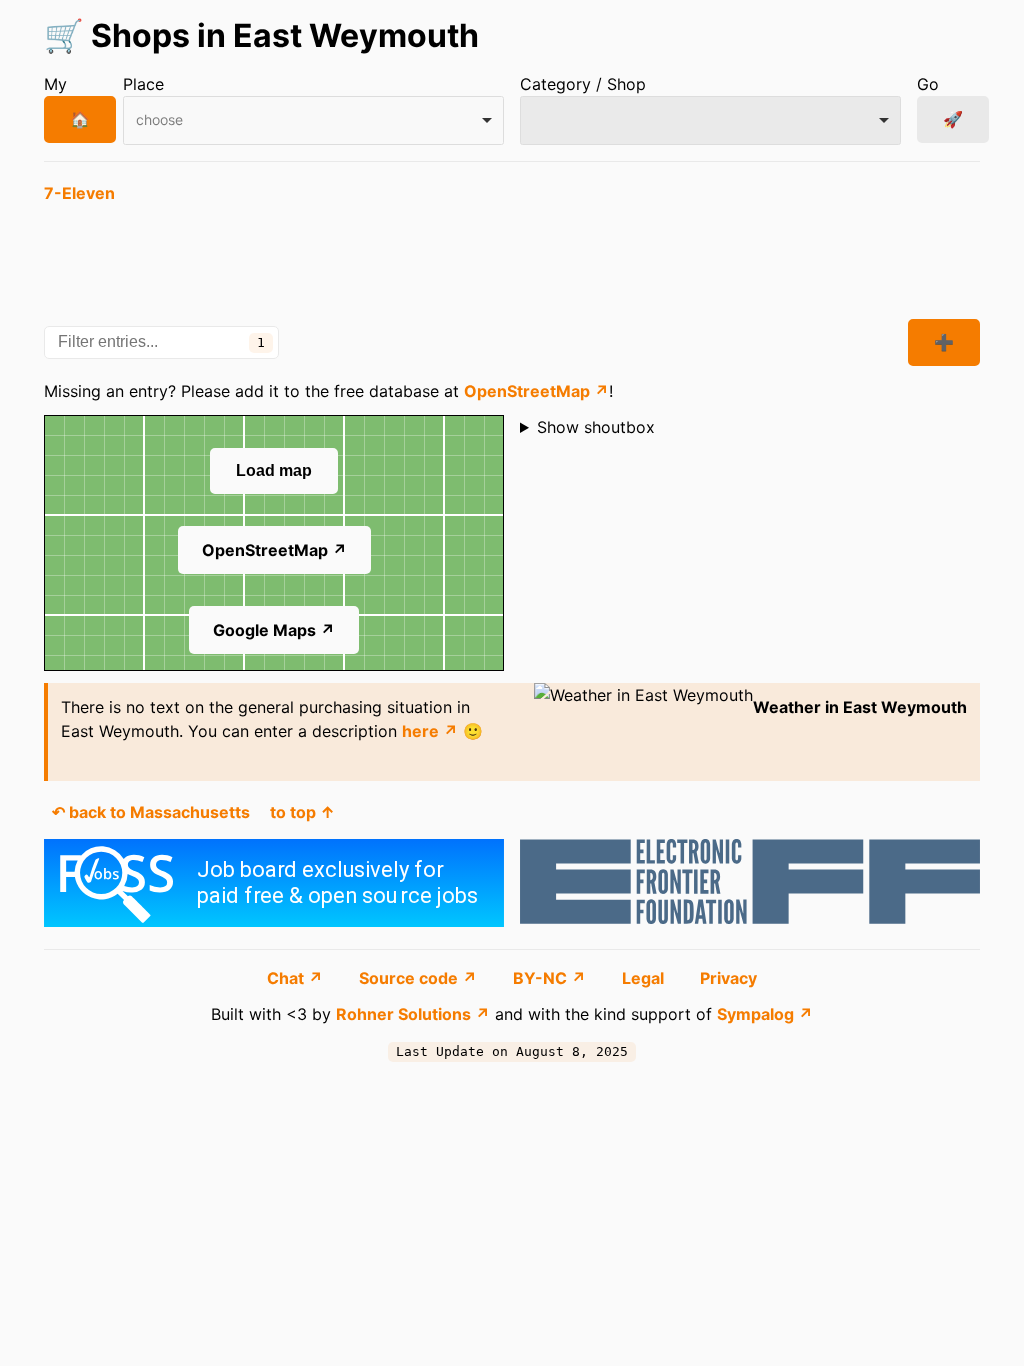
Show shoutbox (596, 427)
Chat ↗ (297, 978)
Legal (645, 978)
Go (928, 84)
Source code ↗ (420, 978)
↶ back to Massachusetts (151, 812)
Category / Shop (583, 84)
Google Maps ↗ (274, 630)
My (55, 84)
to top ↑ (302, 812)
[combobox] (313, 120)
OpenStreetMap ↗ (536, 391)
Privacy (728, 978)
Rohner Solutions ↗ (413, 1014)
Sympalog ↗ (765, 1014)
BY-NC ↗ (551, 978)
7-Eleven (79, 193)
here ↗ (430, 731)
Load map (274, 470)
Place (143, 84)
